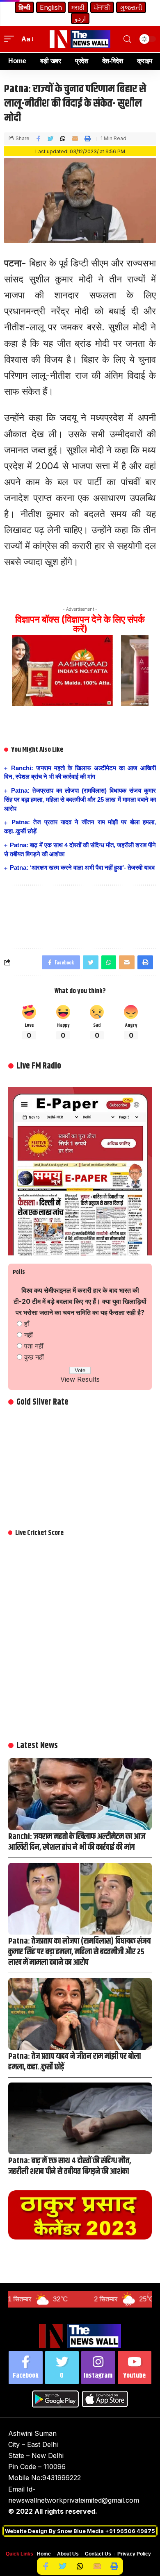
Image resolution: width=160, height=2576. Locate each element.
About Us (68, 2554)
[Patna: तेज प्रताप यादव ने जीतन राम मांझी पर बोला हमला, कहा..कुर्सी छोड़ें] (80, 2014)
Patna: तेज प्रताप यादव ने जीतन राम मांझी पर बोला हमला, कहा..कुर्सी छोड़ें (74, 2062)
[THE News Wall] (80, 39)
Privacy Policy (134, 2554)
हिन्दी (24, 7)
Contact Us (98, 2554)
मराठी (78, 7)
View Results (80, 1379)
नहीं (29, 1335)
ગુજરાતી (131, 7)
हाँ (27, 1324)
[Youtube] (135, 2368)
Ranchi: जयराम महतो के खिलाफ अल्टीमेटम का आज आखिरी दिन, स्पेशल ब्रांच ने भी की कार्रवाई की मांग (77, 1842)
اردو (80, 18)
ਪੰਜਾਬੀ (102, 7)
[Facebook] (26, 2368)
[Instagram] (98, 2368)
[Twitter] (62, 2368)
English (51, 7)
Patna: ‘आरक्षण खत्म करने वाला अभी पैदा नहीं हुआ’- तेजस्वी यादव (82, 867)
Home (44, 2554)
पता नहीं (34, 1346)
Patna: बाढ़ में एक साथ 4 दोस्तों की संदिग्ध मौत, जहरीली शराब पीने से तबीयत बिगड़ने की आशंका (70, 2166)
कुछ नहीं (34, 1357)
